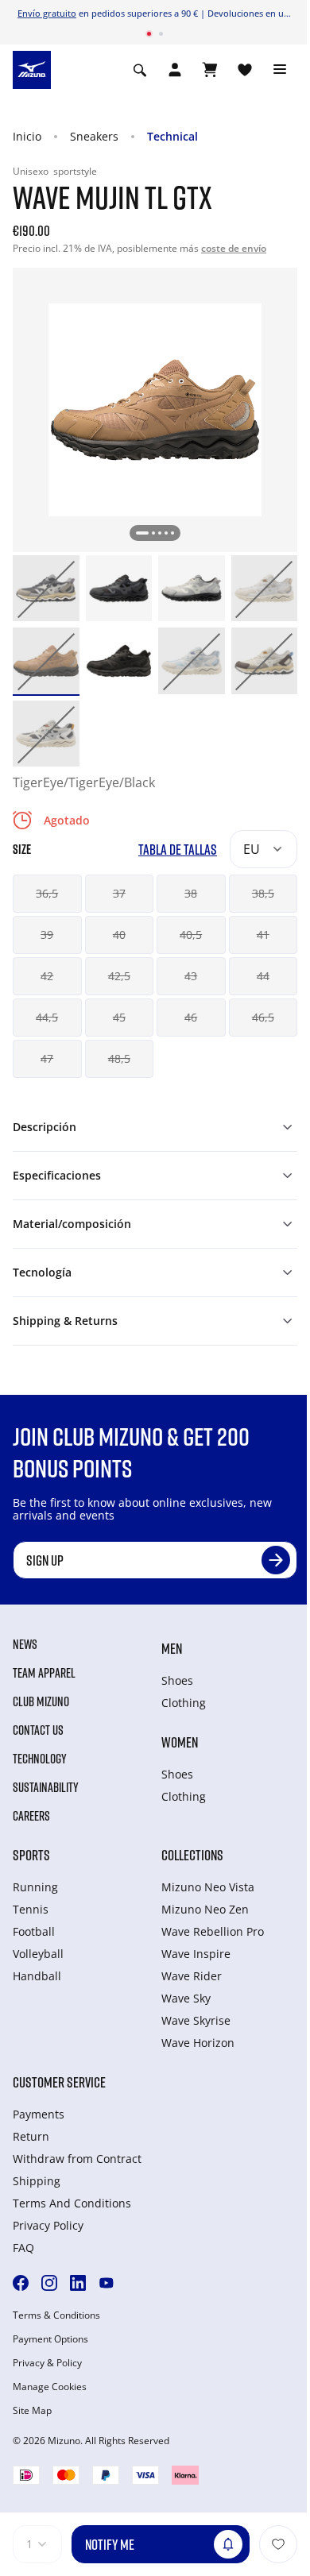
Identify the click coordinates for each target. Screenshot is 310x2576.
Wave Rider (192, 1976)
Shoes (177, 1680)
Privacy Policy (48, 2225)
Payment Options (50, 2339)
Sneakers (94, 136)
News (25, 1644)
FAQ (23, 2248)
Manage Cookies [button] (50, 2387)
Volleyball (38, 1954)
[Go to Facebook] (21, 2283)
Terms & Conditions (56, 2315)
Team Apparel (44, 1673)
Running (35, 1887)
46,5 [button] (263, 1017)
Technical (172, 136)
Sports (31, 1855)
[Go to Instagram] (49, 2283)
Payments (39, 2114)
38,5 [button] (263, 893)
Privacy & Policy (47, 2363)
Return (31, 2136)
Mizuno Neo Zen (205, 1909)
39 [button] (47, 935)
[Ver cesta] (210, 70)
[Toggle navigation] (280, 70)
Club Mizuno (41, 1701)
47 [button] (47, 1058)
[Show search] (140, 70)
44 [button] (263, 976)
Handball (37, 1976)
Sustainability (46, 1787)
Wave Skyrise (196, 2020)
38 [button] (191, 893)
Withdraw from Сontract (77, 2159)
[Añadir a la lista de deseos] (278, 2544)
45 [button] (119, 1017)
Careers (31, 1816)
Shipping (37, 2181)
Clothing (184, 1703)
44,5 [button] (47, 1017)
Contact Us (38, 1730)
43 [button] (191, 976)
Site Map (32, 2411)
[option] (46, 589)
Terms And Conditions (72, 2203)
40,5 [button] (191, 935)
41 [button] (263, 935)
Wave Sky (186, 1998)
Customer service (59, 2082)
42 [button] (47, 976)
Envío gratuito (47, 13)
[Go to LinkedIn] (78, 2283)
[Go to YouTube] (107, 2283)
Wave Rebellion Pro (213, 1931)
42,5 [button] (119, 976)
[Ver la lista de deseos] (245, 70)
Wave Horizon (198, 2043)
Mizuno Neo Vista (208, 1887)
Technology (40, 1759)
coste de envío (234, 248)
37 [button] (119, 893)
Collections (192, 1855)
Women (180, 1742)
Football (34, 1931)
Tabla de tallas (178, 850)
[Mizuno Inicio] (32, 68)
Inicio (27, 136)
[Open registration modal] (175, 70)
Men (172, 1648)
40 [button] (119, 935)
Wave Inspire (196, 1954)
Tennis (31, 1909)
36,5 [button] (47, 893)
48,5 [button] (119, 1058)
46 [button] (191, 1017)
